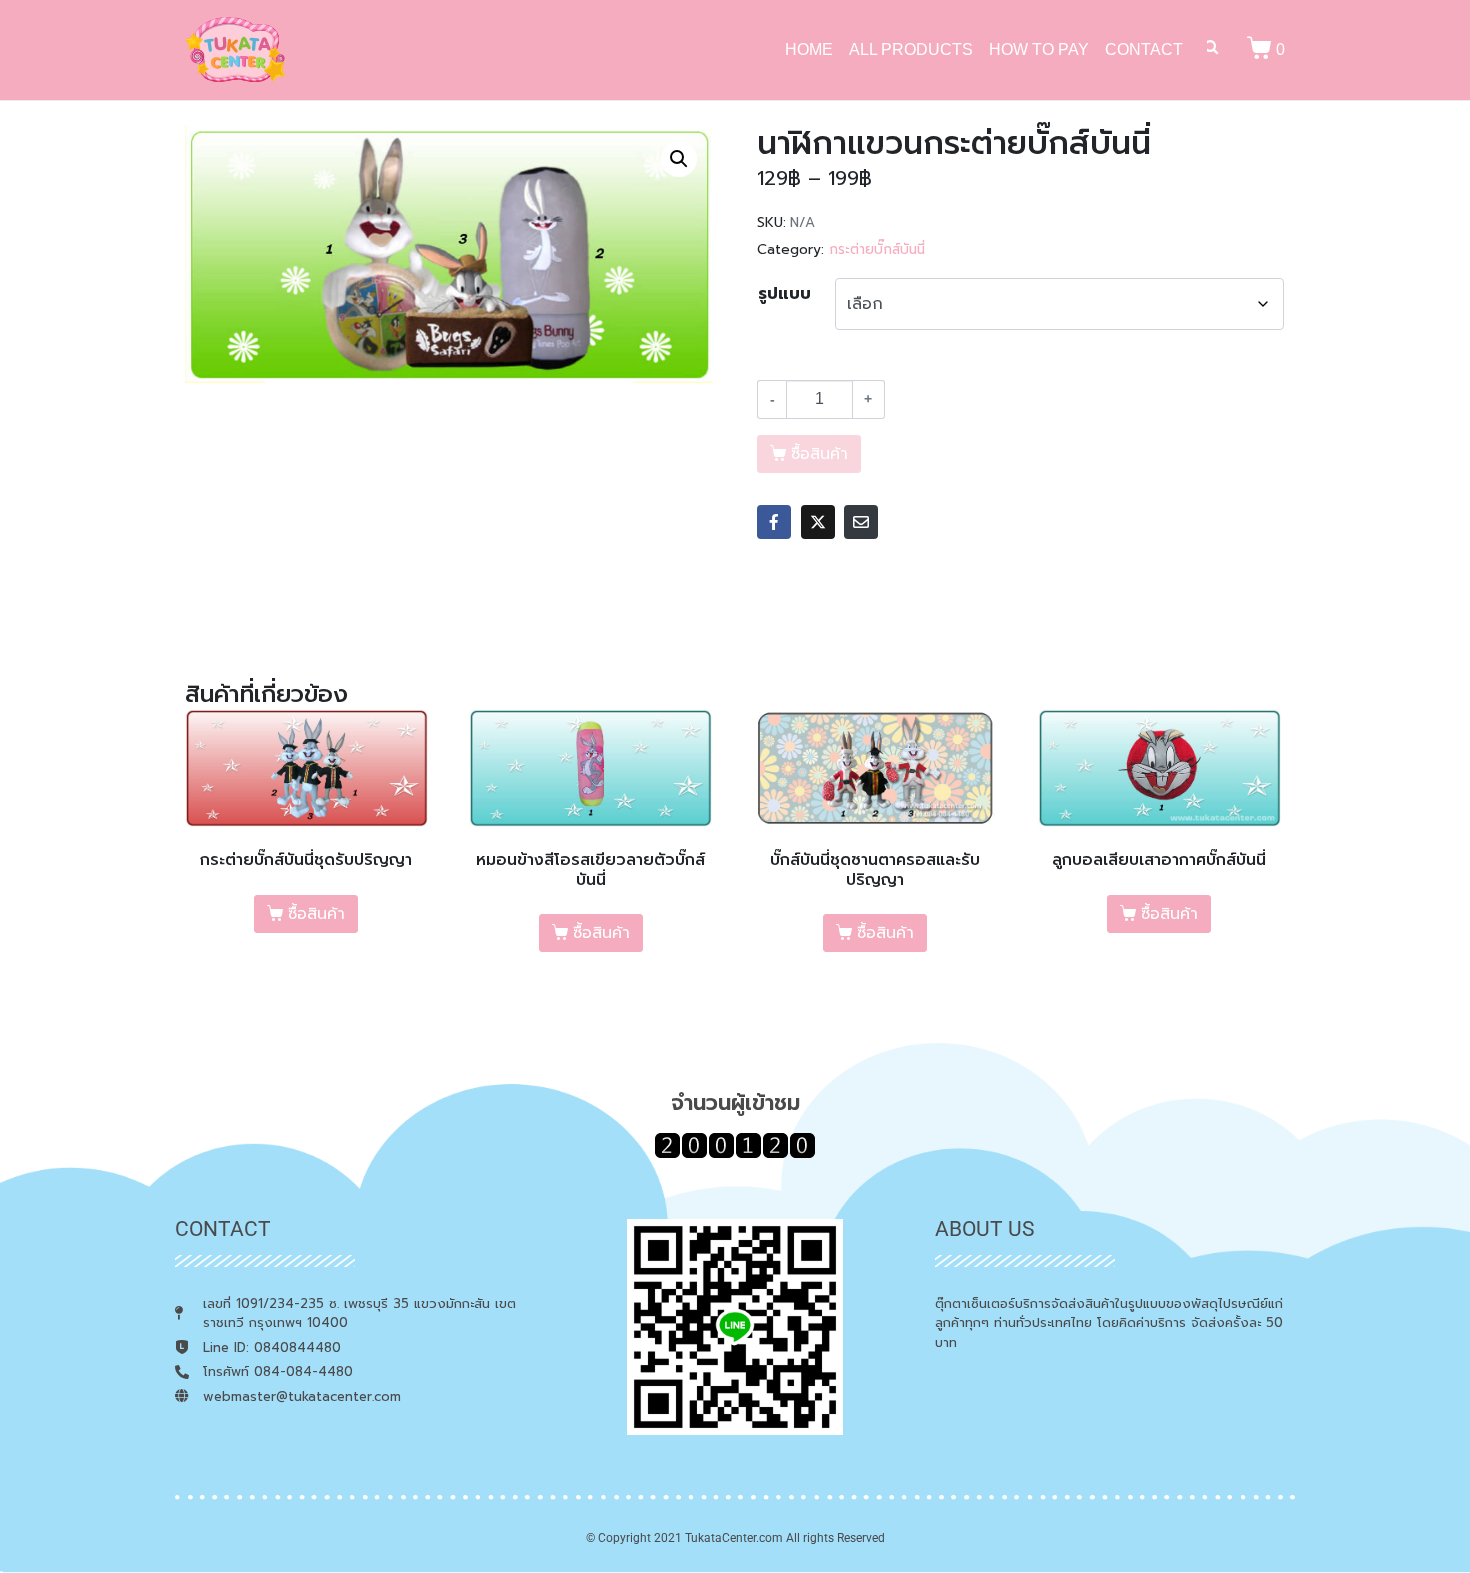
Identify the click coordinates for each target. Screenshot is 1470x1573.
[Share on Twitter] (818, 522)
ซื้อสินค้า (316, 914)
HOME (809, 49)
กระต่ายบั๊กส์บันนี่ (877, 249)
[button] (679, 159)
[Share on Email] (861, 522)
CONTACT (1144, 49)
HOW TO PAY (1039, 49)
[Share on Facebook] (774, 522)
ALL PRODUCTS (911, 49)
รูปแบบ (784, 294)
